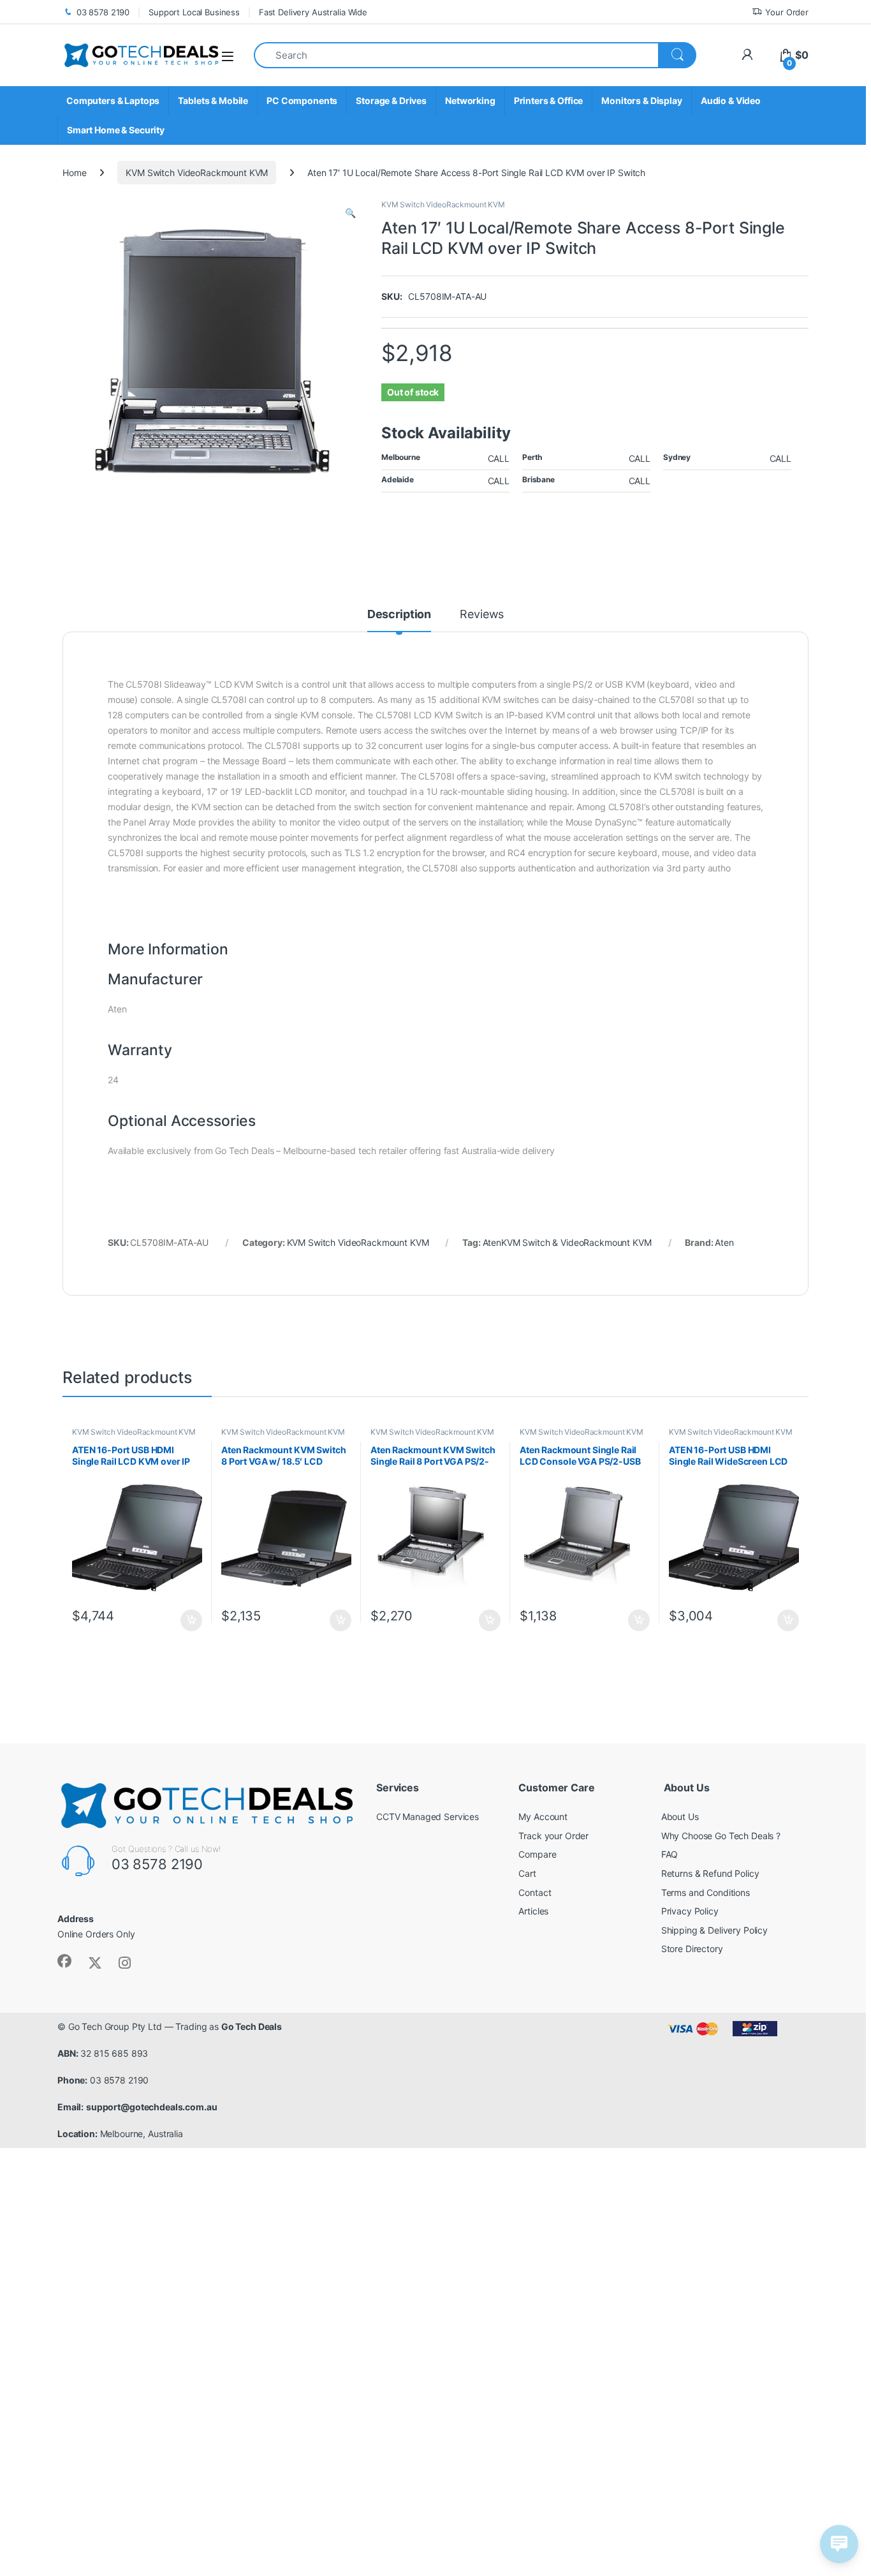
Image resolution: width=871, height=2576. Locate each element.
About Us (680, 1817)
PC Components (302, 100)
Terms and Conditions (706, 1892)
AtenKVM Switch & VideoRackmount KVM (567, 1242)
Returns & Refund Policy (710, 1873)
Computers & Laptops (113, 100)
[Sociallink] (64, 1961)
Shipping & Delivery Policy (714, 1930)
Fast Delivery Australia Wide (313, 12)
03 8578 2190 (103, 12)
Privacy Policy (690, 1911)
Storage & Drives (391, 100)
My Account (543, 1817)
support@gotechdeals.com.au (151, 2107)
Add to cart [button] (191, 1620)
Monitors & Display (641, 100)
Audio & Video (731, 100)
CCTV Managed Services (428, 1817)
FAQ (670, 1854)
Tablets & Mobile (213, 100)
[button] (350, 213)
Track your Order (553, 1836)
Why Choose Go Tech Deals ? (721, 1836)
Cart (527, 1873)
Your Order (787, 12)
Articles (533, 1911)
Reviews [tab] (482, 615)
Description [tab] (399, 615)
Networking (470, 100)
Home (74, 173)
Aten (724, 1242)
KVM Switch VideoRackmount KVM (197, 173)
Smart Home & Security (116, 130)
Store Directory (692, 1949)
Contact (535, 1892)
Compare (537, 1854)
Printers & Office (549, 100)
